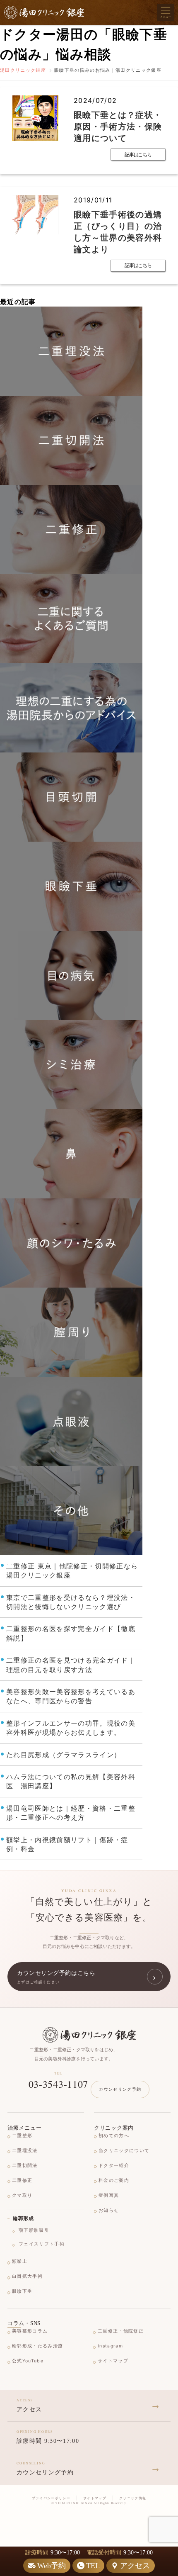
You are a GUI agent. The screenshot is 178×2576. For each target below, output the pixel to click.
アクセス (135, 2566)
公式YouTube (28, 2361)
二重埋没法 (25, 2151)
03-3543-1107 (59, 2084)
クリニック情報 (133, 2498)
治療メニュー (24, 2128)
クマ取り (22, 2195)
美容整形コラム (30, 2331)
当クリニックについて (124, 2151)
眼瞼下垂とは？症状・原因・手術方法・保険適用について (118, 127)
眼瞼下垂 (22, 2291)
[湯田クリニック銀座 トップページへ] (89, 2035)
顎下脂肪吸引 (34, 2230)
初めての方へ (114, 2136)
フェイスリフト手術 (42, 2244)
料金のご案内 (114, 2180)
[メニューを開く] (166, 12)
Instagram (110, 2346)
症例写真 (109, 2195)
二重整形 (22, 2136)
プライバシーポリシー (51, 2498)
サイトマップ (113, 2361)
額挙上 (20, 2261)
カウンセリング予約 (120, 2089)
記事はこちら (138, 155)
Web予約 (52, 2566)
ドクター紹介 (114, 2166)
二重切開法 (25, 2166)
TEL (93, 2566)
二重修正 (22, 2180)
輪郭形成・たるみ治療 (37, 2346)
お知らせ (109, 2210)
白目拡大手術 (27, 2276)
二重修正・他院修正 (121, 2331)
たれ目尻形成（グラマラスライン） (64, 1755)
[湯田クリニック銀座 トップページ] (44, 12)
